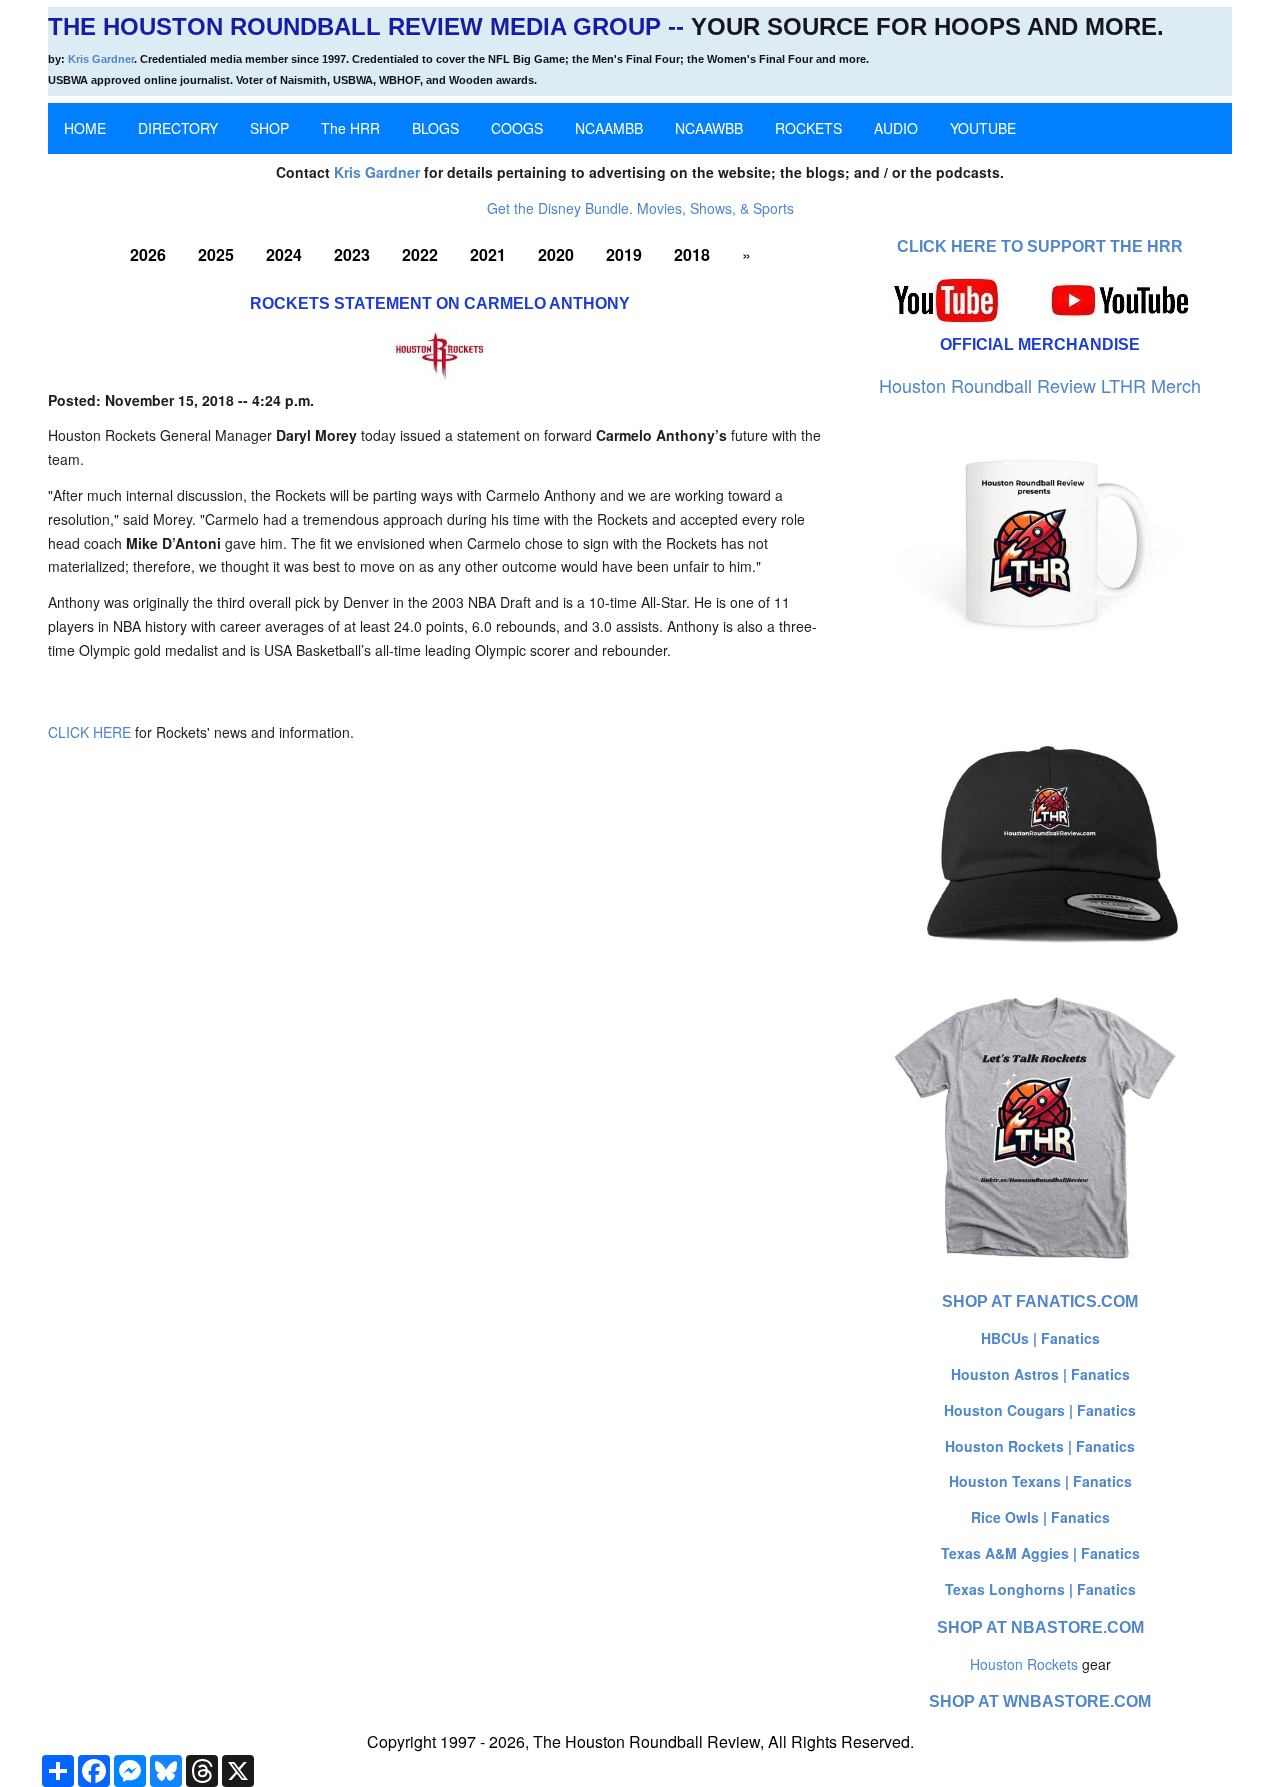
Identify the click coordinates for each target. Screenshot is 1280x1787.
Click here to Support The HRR (1040, 246)
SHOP (269, 128)
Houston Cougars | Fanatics (1040, 1410)
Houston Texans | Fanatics (1040, 1481)
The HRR (350, 128)
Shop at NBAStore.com (1040, 1627)
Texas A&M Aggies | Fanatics (1040, 1553)
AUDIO (896, 128)
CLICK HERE (89, 732)
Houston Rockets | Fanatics (1040, 1446)
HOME (85, 128)
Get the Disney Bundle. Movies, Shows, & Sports (640, 208)
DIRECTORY (178, 128)
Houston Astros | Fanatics (1040, 1374)
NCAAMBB (609, 128)
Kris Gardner (101, 59)
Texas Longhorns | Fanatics (1040, 1589)
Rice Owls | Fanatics (1040, 1517)
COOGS (517, 128)
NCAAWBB (709, 128)
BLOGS (435, 128)
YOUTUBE (983, 128)
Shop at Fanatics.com (1040, 1301)
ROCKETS (808, 128)
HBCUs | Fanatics (1040, 1338)
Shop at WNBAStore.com (1040, 1701)
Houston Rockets (1024, 1664)
